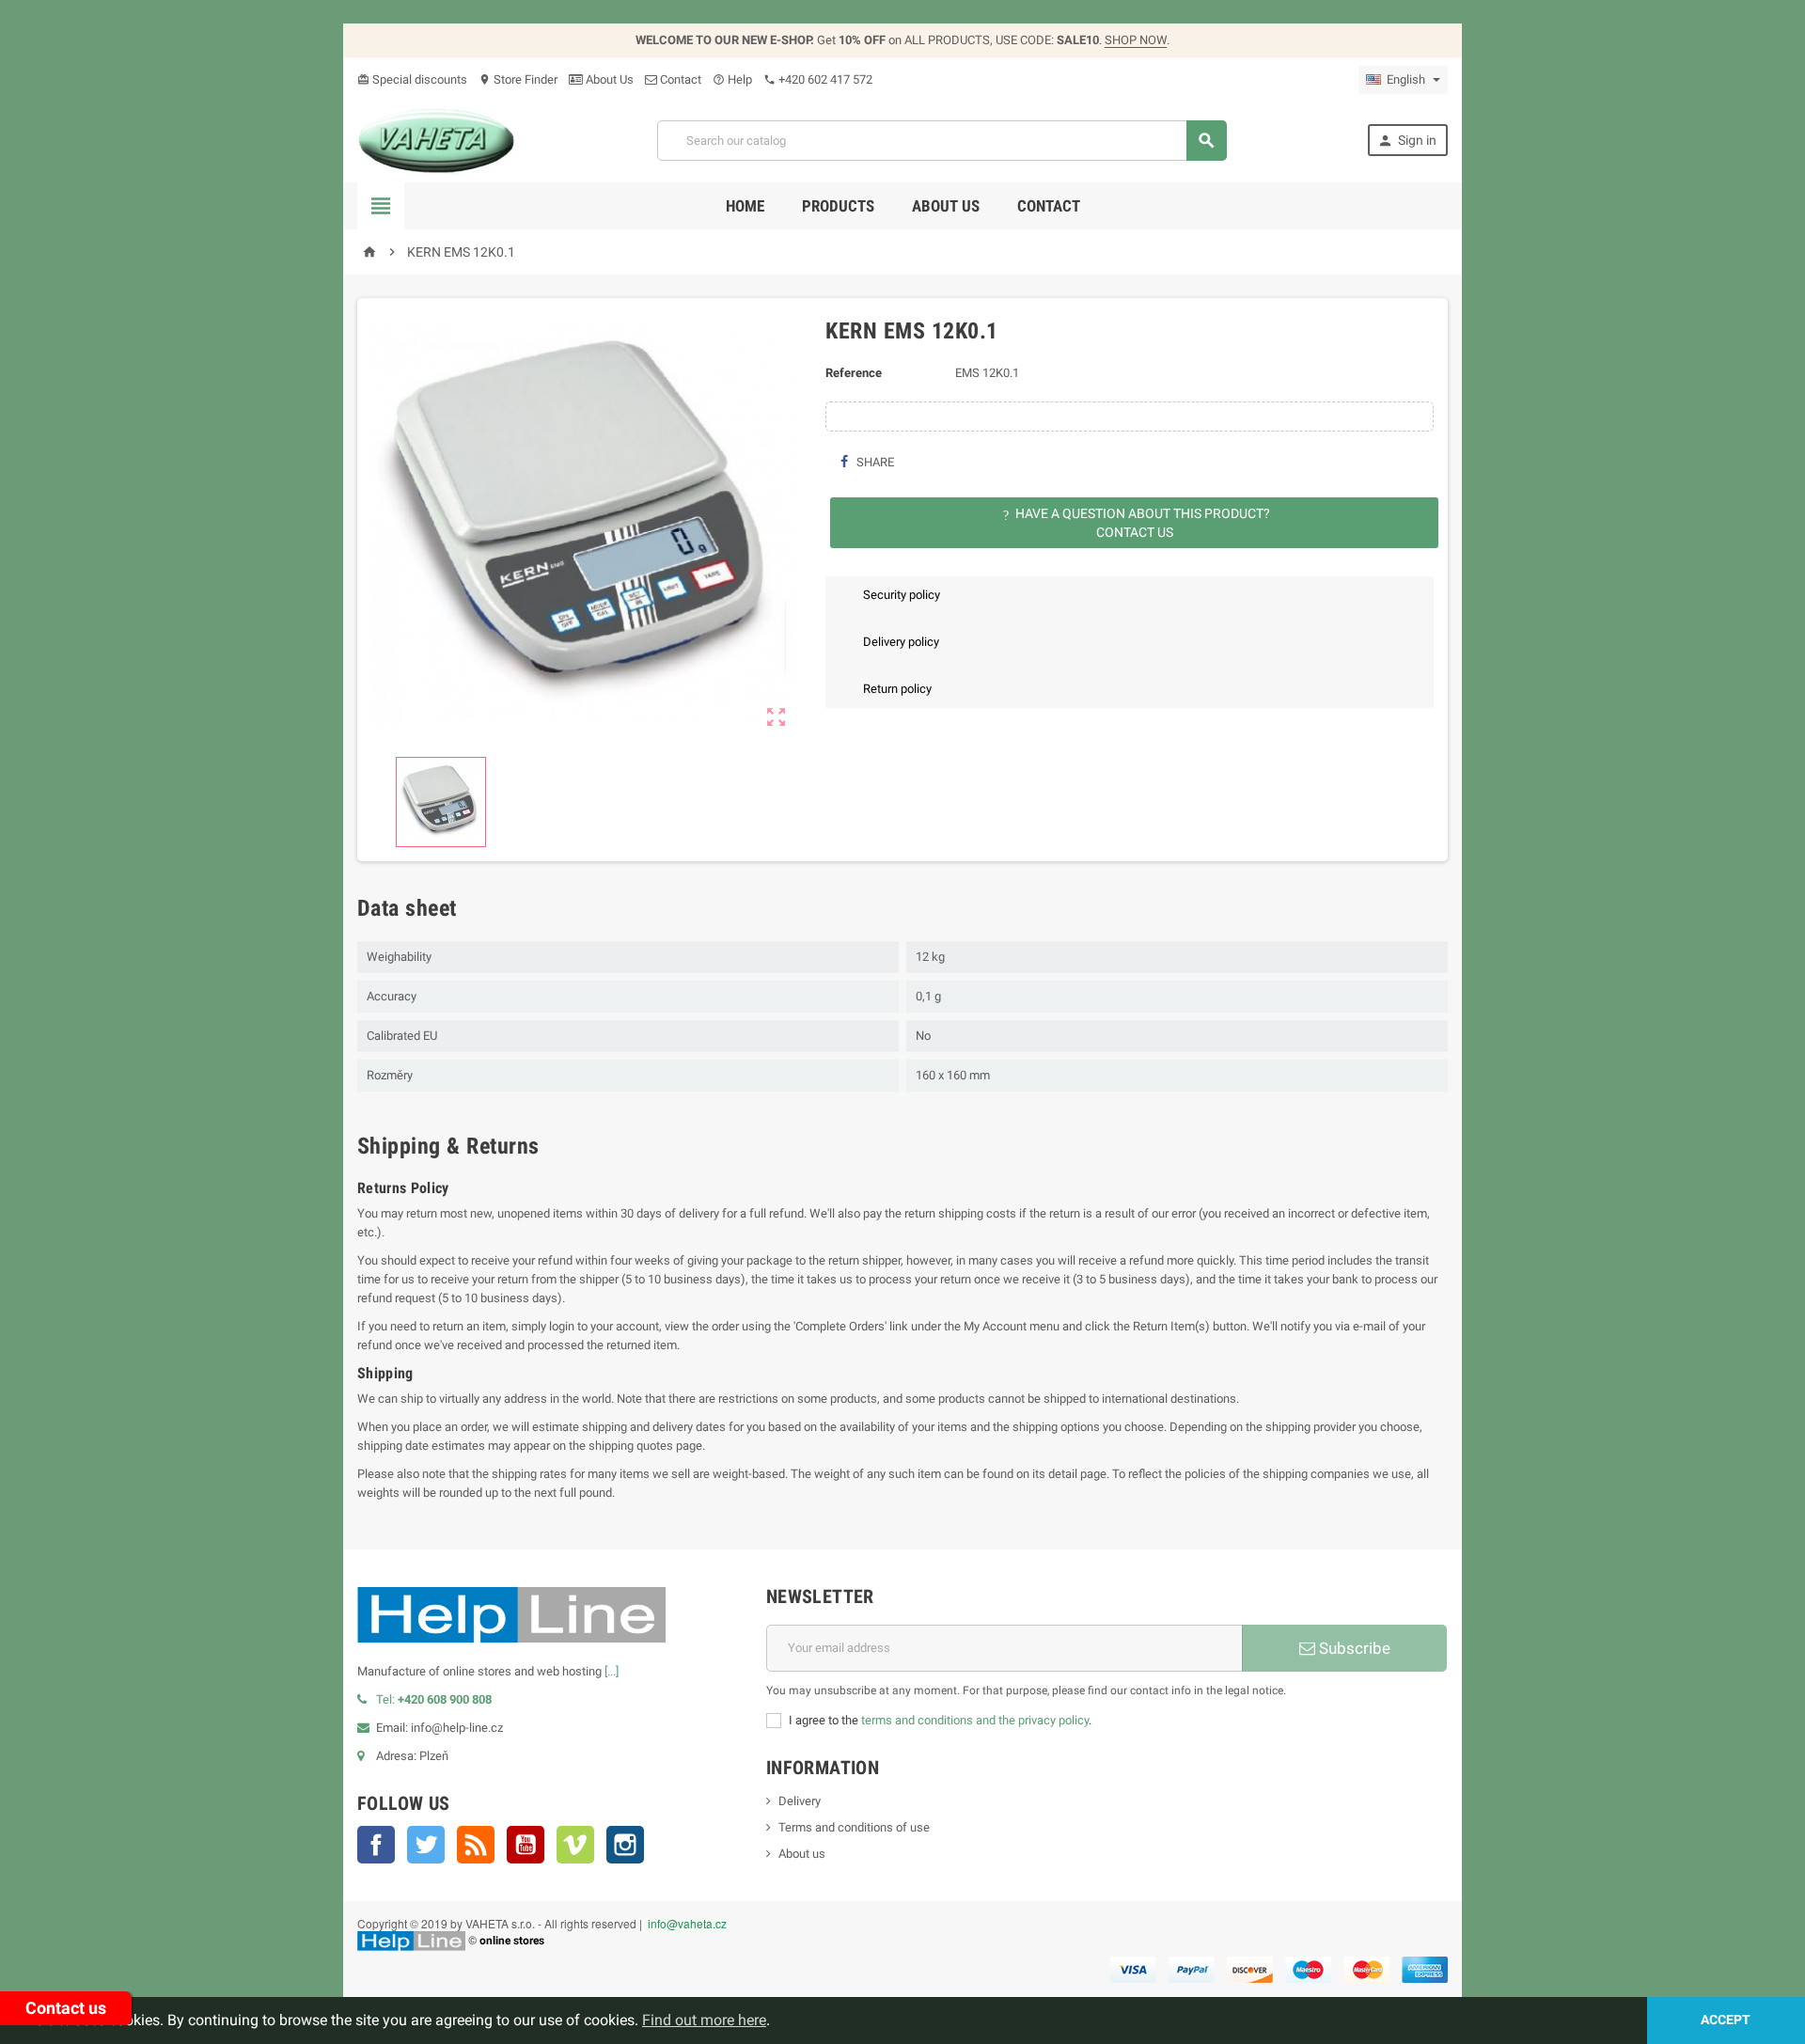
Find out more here (704, 2020)
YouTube (526, 1845)
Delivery (800, 1801)
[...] (612, 1671)
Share (874, 462)
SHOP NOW (1136, 40)
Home (745, 206)
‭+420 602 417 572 (818, 79)
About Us (608, 79)
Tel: (434, 1699)
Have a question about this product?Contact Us (1137, 523)
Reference (854, 373)
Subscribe (1353, 1648)
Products (838, 206)
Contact (679, 79)
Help (732, 79)
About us (946, 206)
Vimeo (575, 1845)
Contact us (66, 2008)
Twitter (426, 1845)
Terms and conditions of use (854, 1827)
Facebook (376, 1845)
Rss (476, 1845)
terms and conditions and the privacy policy (975, 1720)
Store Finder (518, 79)
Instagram (625, 1845)
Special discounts (412, 79)
